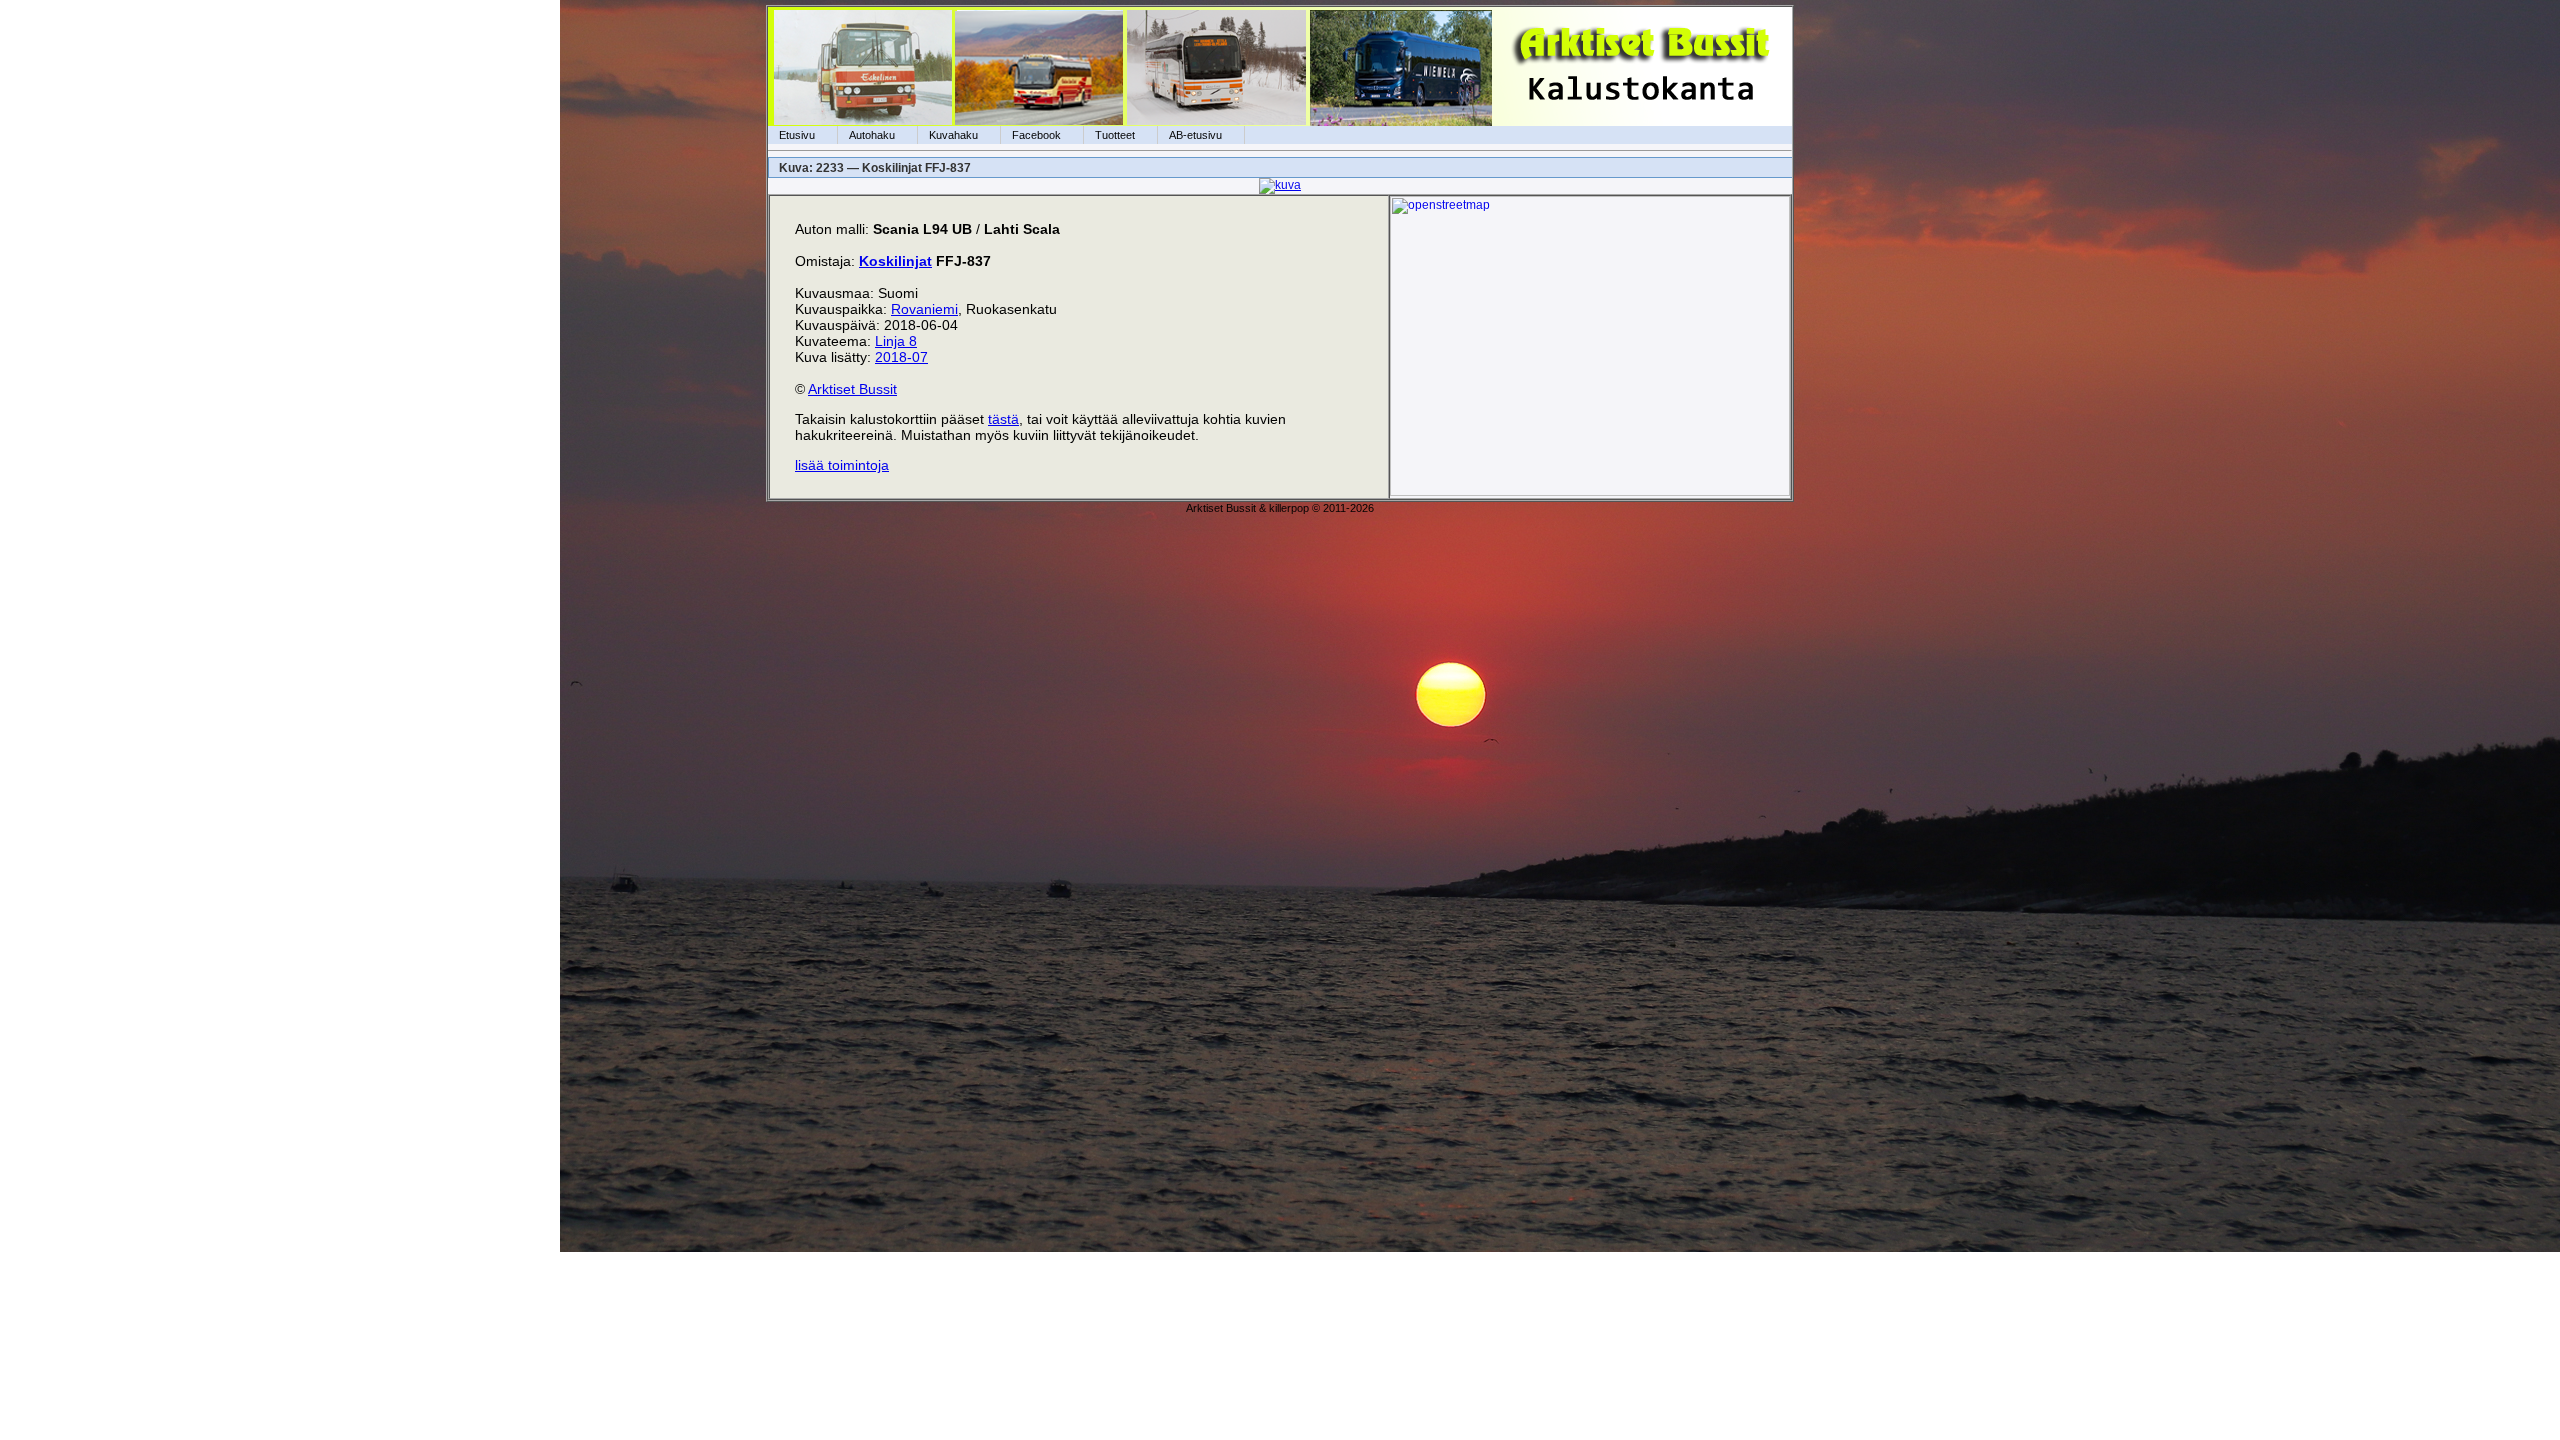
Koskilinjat (895, 261)
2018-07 (901, 357)
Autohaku (872, 135)
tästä (1003, 419)
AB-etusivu (1195, 135)
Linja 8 (896, 341)
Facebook (1036, 135)
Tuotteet (1115, 135)
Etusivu (797, 135)
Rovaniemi (924, 309)
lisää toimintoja (842, 465)
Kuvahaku (953, 135)
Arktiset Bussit (852, 389)
